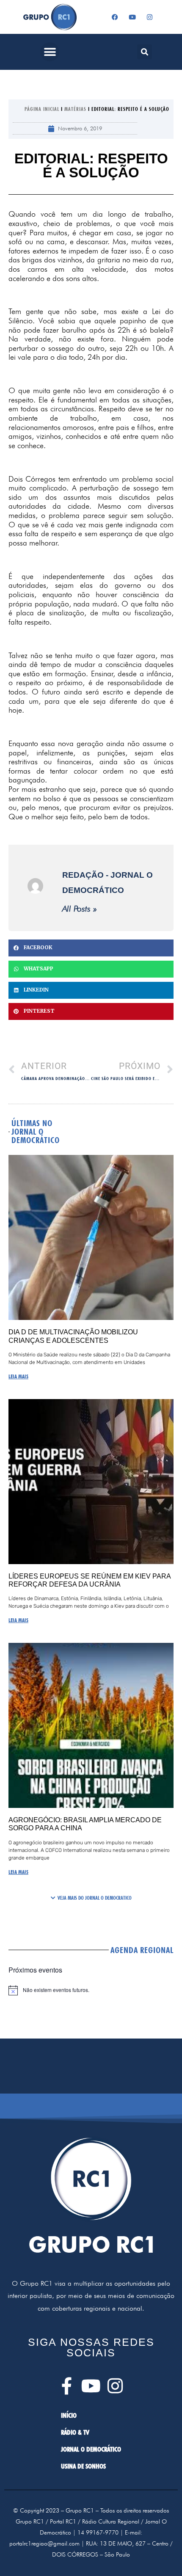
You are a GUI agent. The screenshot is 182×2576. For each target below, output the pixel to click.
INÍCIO (69, 2415)
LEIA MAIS (18, 1376)
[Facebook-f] (67, 2386)
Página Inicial (42, 109)
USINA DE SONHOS (83, 2466)
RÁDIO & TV (75, 2432)
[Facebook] (115, 17)
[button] (50, 52)
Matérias (75, 109)
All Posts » (80, 909)
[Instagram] (150, 17)
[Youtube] (132, 17)
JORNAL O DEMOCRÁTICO (91, 2449)
